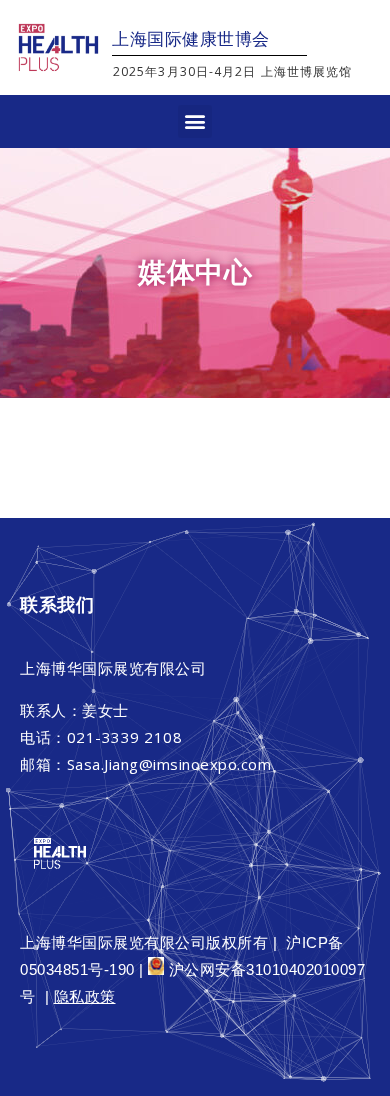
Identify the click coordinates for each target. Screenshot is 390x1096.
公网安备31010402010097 (274, 969)
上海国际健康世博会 (191, 39)
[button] (195, 121)
